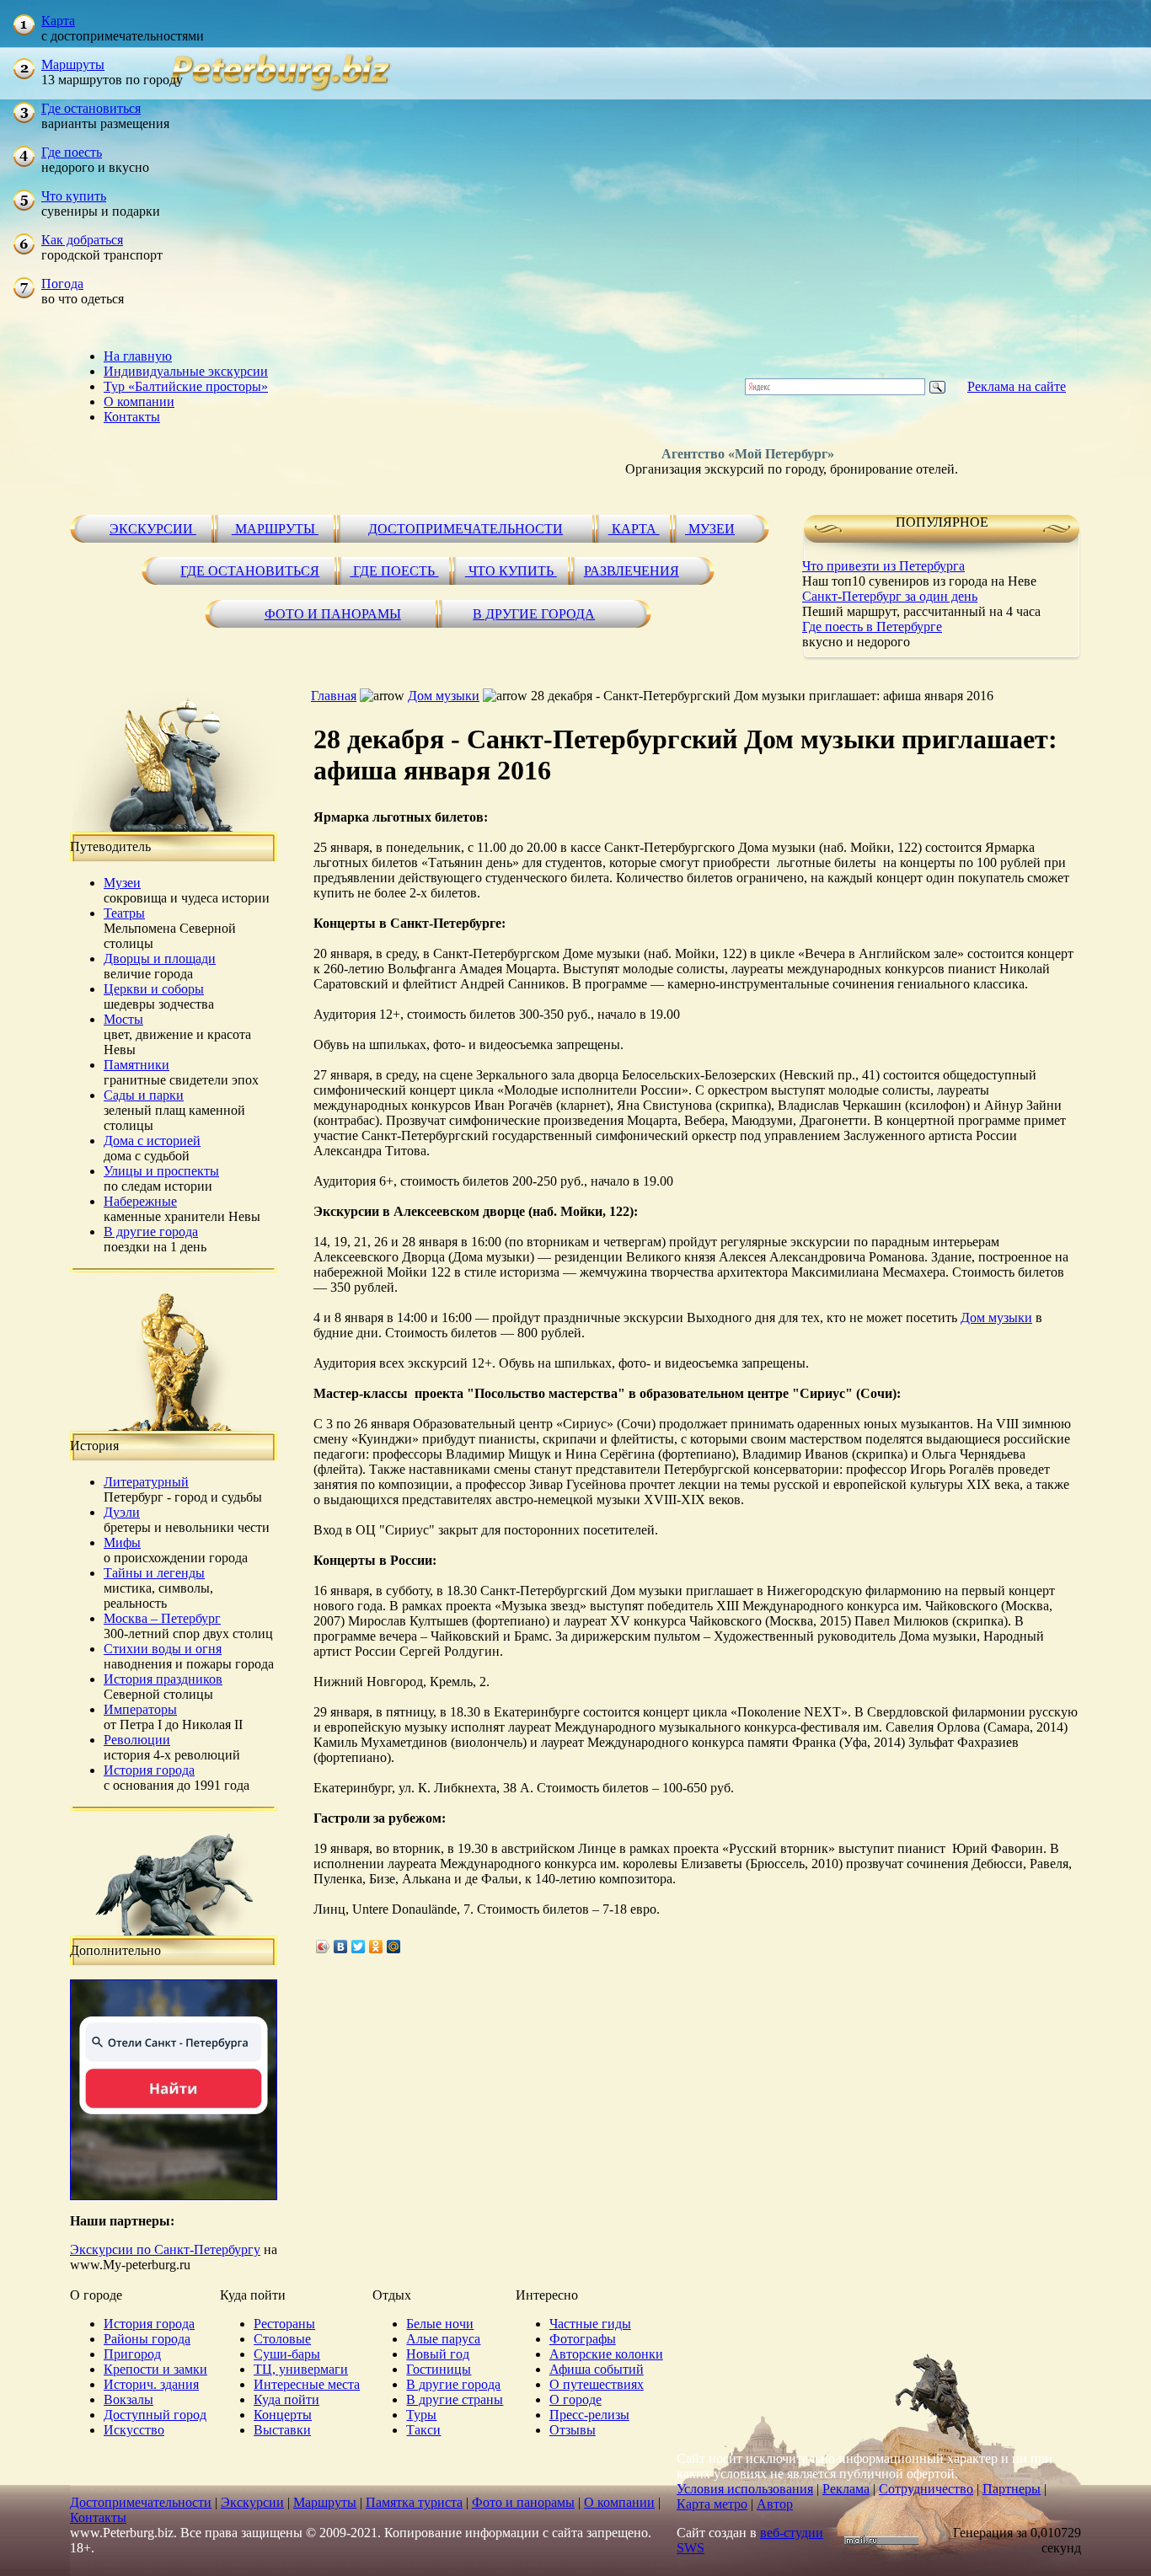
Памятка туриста (414, 2502)
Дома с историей (152, 1141)
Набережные (140, 1201)
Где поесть (72, 152)
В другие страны (455, 2399)
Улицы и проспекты (161, 1171)
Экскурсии (252, 2502)
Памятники (137, 1065)
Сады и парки (144, 1095)
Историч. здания (151, 2384)
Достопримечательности (141, 2502)
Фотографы (583, 2339)
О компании (139, 402)
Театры (124, 913)
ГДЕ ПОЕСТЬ (394, 571)
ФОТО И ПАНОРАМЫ (333, 614)
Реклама (846, 2489)
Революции (137, 1740)
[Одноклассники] (376, 1947)
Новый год (438, 2354)
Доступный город (155, 2415)
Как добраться (82, 240)
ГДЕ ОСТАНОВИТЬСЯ (250, 571)
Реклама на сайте (1017, 386)
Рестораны (284, 2324)
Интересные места (307, 2384)
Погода (62, 284)
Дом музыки (444, 696)
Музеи (122, 883)
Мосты (123, 1019)
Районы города (147, 2339)
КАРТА (634, 529)
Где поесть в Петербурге (872, 627)
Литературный (146, 1482)
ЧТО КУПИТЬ (511, 571)
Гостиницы (439, 2369)
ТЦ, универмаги (301, 2369)
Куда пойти (286, 2399)
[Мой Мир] (394, 1947)
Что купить (74, 196)
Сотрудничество (926, 2489)
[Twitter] (359, 1947)
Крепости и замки (155, 2369)
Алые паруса (443, 2339)
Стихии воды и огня (163, 1649)
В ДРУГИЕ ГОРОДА (534, 614)
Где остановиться (91, 108)
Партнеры (1012, 2489)
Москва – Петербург (162, 1618)
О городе (575, 2399)
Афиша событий (597, 2369)
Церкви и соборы (154, 989)
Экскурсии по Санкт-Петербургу (165, 2249)
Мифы (122, 1542)
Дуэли (122, 1512)
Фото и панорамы (523, 2502)
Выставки (282, 2430)
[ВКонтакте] (341, 1947)
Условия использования (745, 2489)
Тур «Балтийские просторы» (186, 386)
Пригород (132, 2354)
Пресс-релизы (589, 2415)
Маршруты (73, 64)
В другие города (151, 1232)
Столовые (282, 2339)
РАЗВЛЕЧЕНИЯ (632, 571)
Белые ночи (440, 2324)
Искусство (134, 2430)
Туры (421, 2415)
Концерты (283, 2415)
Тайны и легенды (154, 1573)
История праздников (163, 1679)
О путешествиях (597, 2384)
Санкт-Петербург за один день (890, 596)
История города (149, 1770)
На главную (138, 356)
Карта (58, 21)
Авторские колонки (606, 2354)
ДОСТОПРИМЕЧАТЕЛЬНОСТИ (466, 529)
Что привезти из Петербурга (883, 566)
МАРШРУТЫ (275, 529)
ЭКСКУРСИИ (153, 529)
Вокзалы (128, 2399)
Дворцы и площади (160, 959)
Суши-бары (287, 2354)
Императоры (140, 1709)
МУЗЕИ (710, 529)
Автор (775, 2504)
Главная (334, 696)
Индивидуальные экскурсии (186, 371)
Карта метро (712, 2504)
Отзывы (573, 2430)
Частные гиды (590, 2324)
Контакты (132, 417)
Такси (423, 2430)
